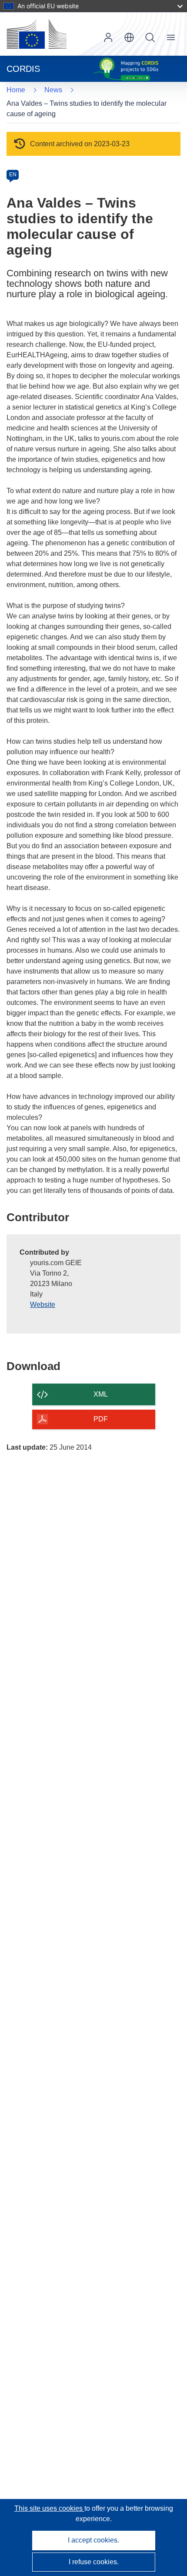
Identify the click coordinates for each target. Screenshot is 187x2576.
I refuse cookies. (94, 2562)
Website (43, 1305)
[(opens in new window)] (37, 34)
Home (16, 90)
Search (150, 37)
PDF (101, 1419)
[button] (129, 37)
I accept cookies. (93, 2540)
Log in (108, 37)
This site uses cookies (49, 2508)
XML (101, 1394)
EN (13, 175)
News (53, 90)
